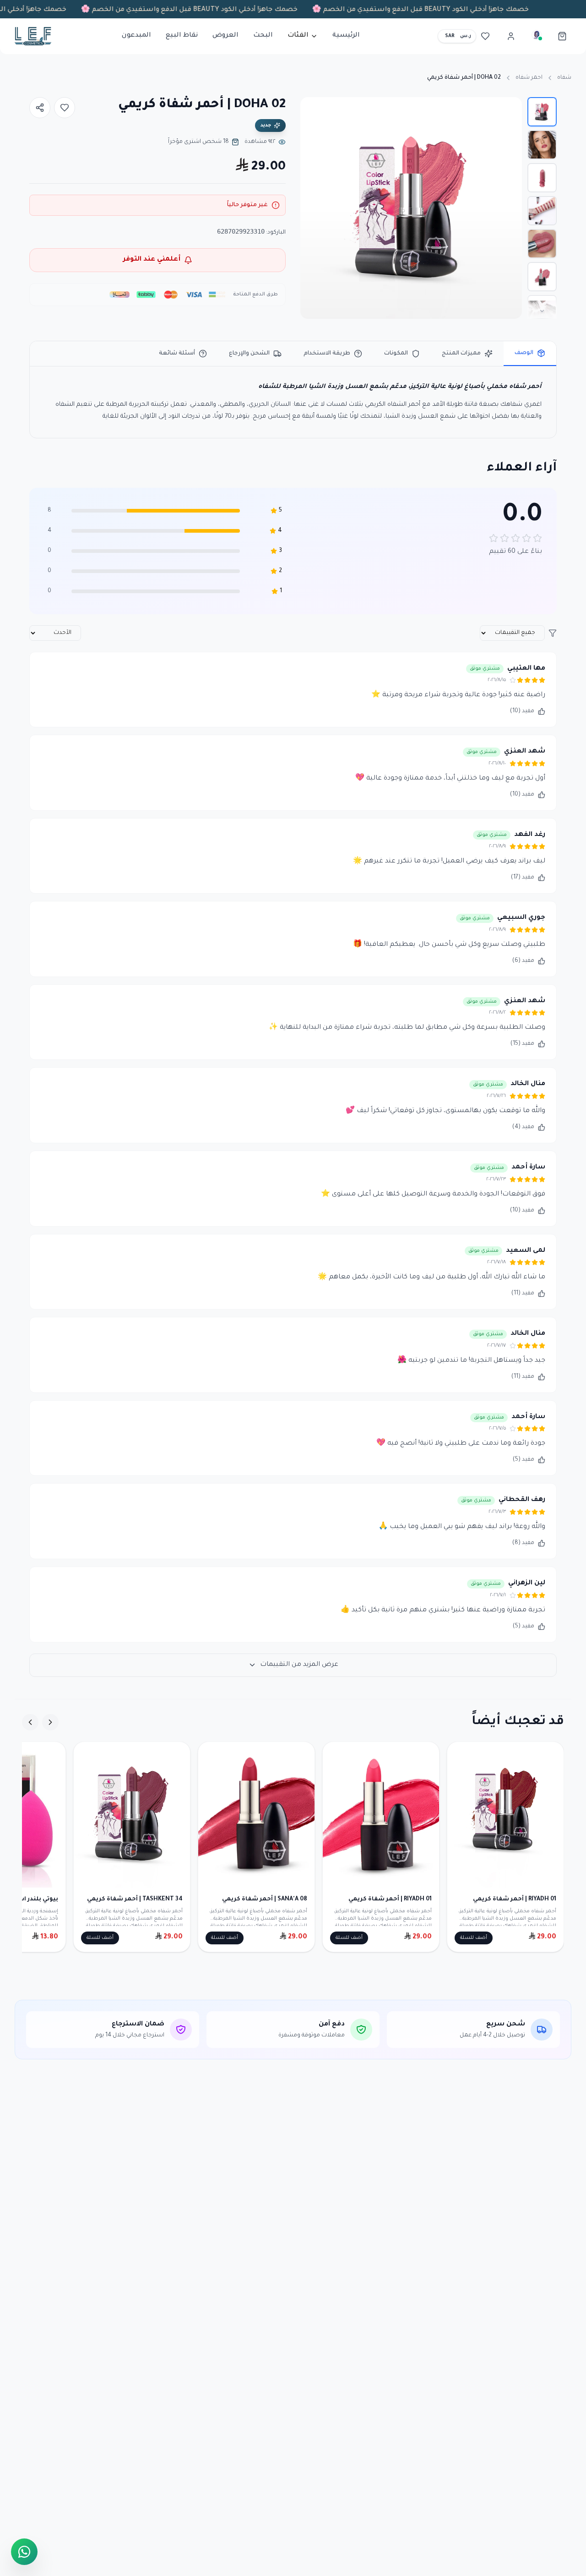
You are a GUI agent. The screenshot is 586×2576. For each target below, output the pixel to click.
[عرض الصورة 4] (542, 211)
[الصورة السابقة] (510, 208)
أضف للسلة (474, 1938)
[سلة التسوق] (562, 36)
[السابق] (50, 1722)
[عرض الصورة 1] (542, 112)
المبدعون (136, 36)
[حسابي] (511, 36)
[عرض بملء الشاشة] (315, 112)
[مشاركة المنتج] (40, 108)
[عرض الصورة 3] (542, 178)
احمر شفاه (529, 78)
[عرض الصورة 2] (542, 145)
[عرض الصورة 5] (542, 244)
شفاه (564, 78)
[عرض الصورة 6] (542, 277)
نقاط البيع (182, 36)
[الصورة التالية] (312, 208)
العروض (225, 36)
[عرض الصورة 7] (542, 310)
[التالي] (30, 1722)
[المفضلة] (485, 36)
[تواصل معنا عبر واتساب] (24, 2549)
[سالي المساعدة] (537, 36)
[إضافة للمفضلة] (65, 108)
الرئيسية (346, 36)
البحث (263, 36)
